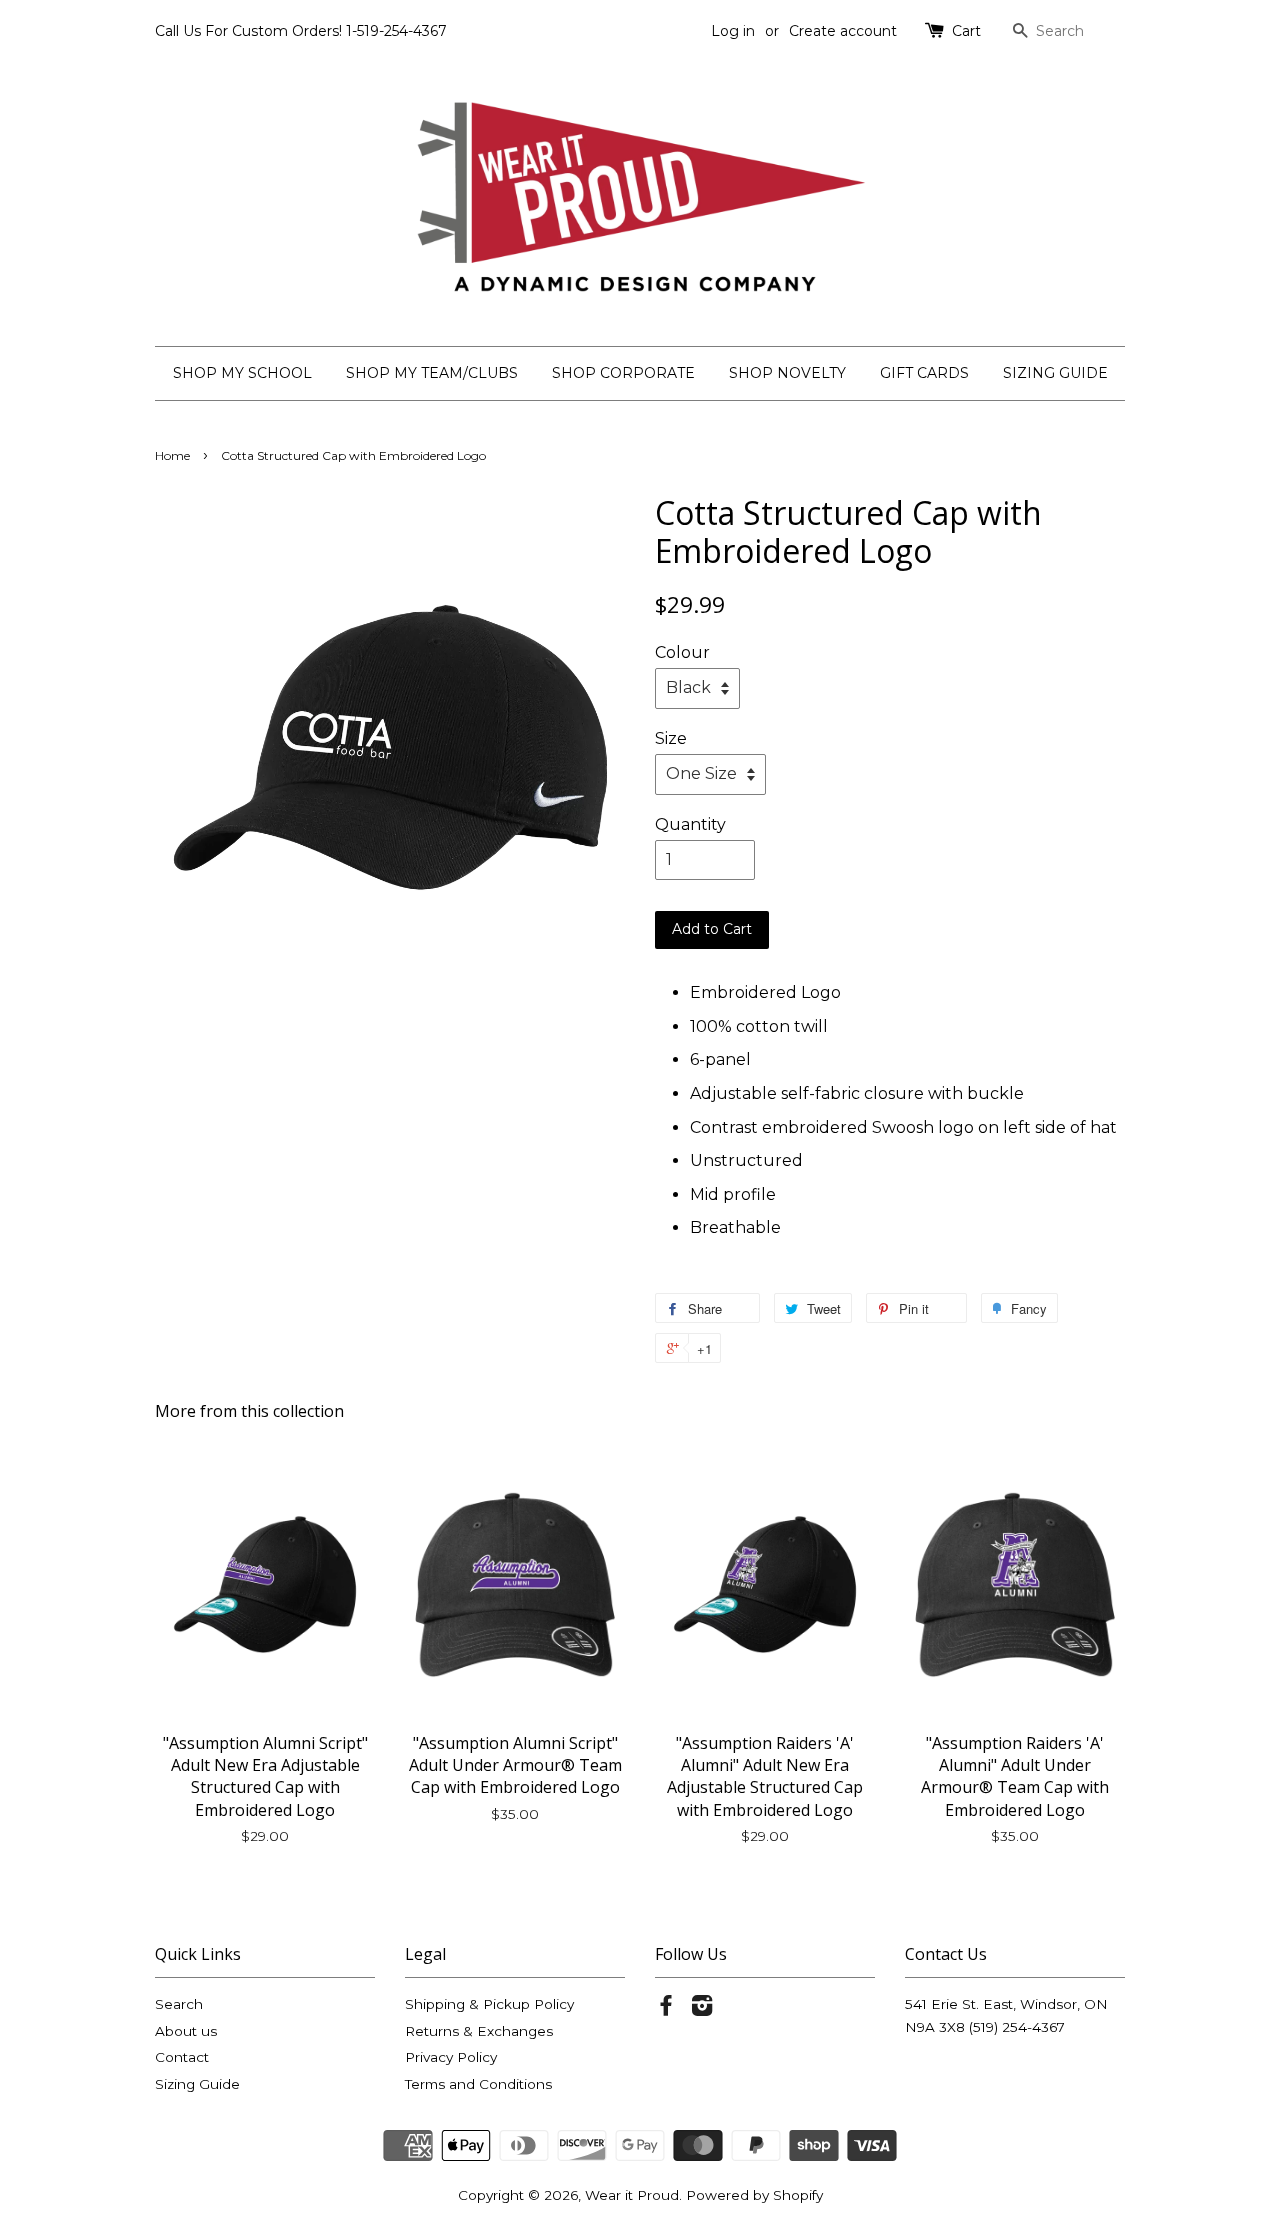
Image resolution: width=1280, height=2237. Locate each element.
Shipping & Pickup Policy (489, 2004)
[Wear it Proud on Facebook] (666, 2009)
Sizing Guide (197, 2084)
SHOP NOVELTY (787, 373)
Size (671, 738)
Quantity (690, 824)
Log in (733, 31)
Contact (182, 2057)
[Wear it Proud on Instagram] (702, 2009)
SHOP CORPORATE (623, 373)
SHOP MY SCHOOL (242, 373)
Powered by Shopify (754, 2195)
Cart (966, 31)
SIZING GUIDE (1055, 373)
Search (179, 2004)
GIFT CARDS (924, 373)
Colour (682, 652)
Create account (843, 31)
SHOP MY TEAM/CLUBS (432, 373)
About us (186, 2031)
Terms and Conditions (478, 2084)
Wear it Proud (632, 2195)
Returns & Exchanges (479, 2031)
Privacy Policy (451, 2057)
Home (172, 455)
